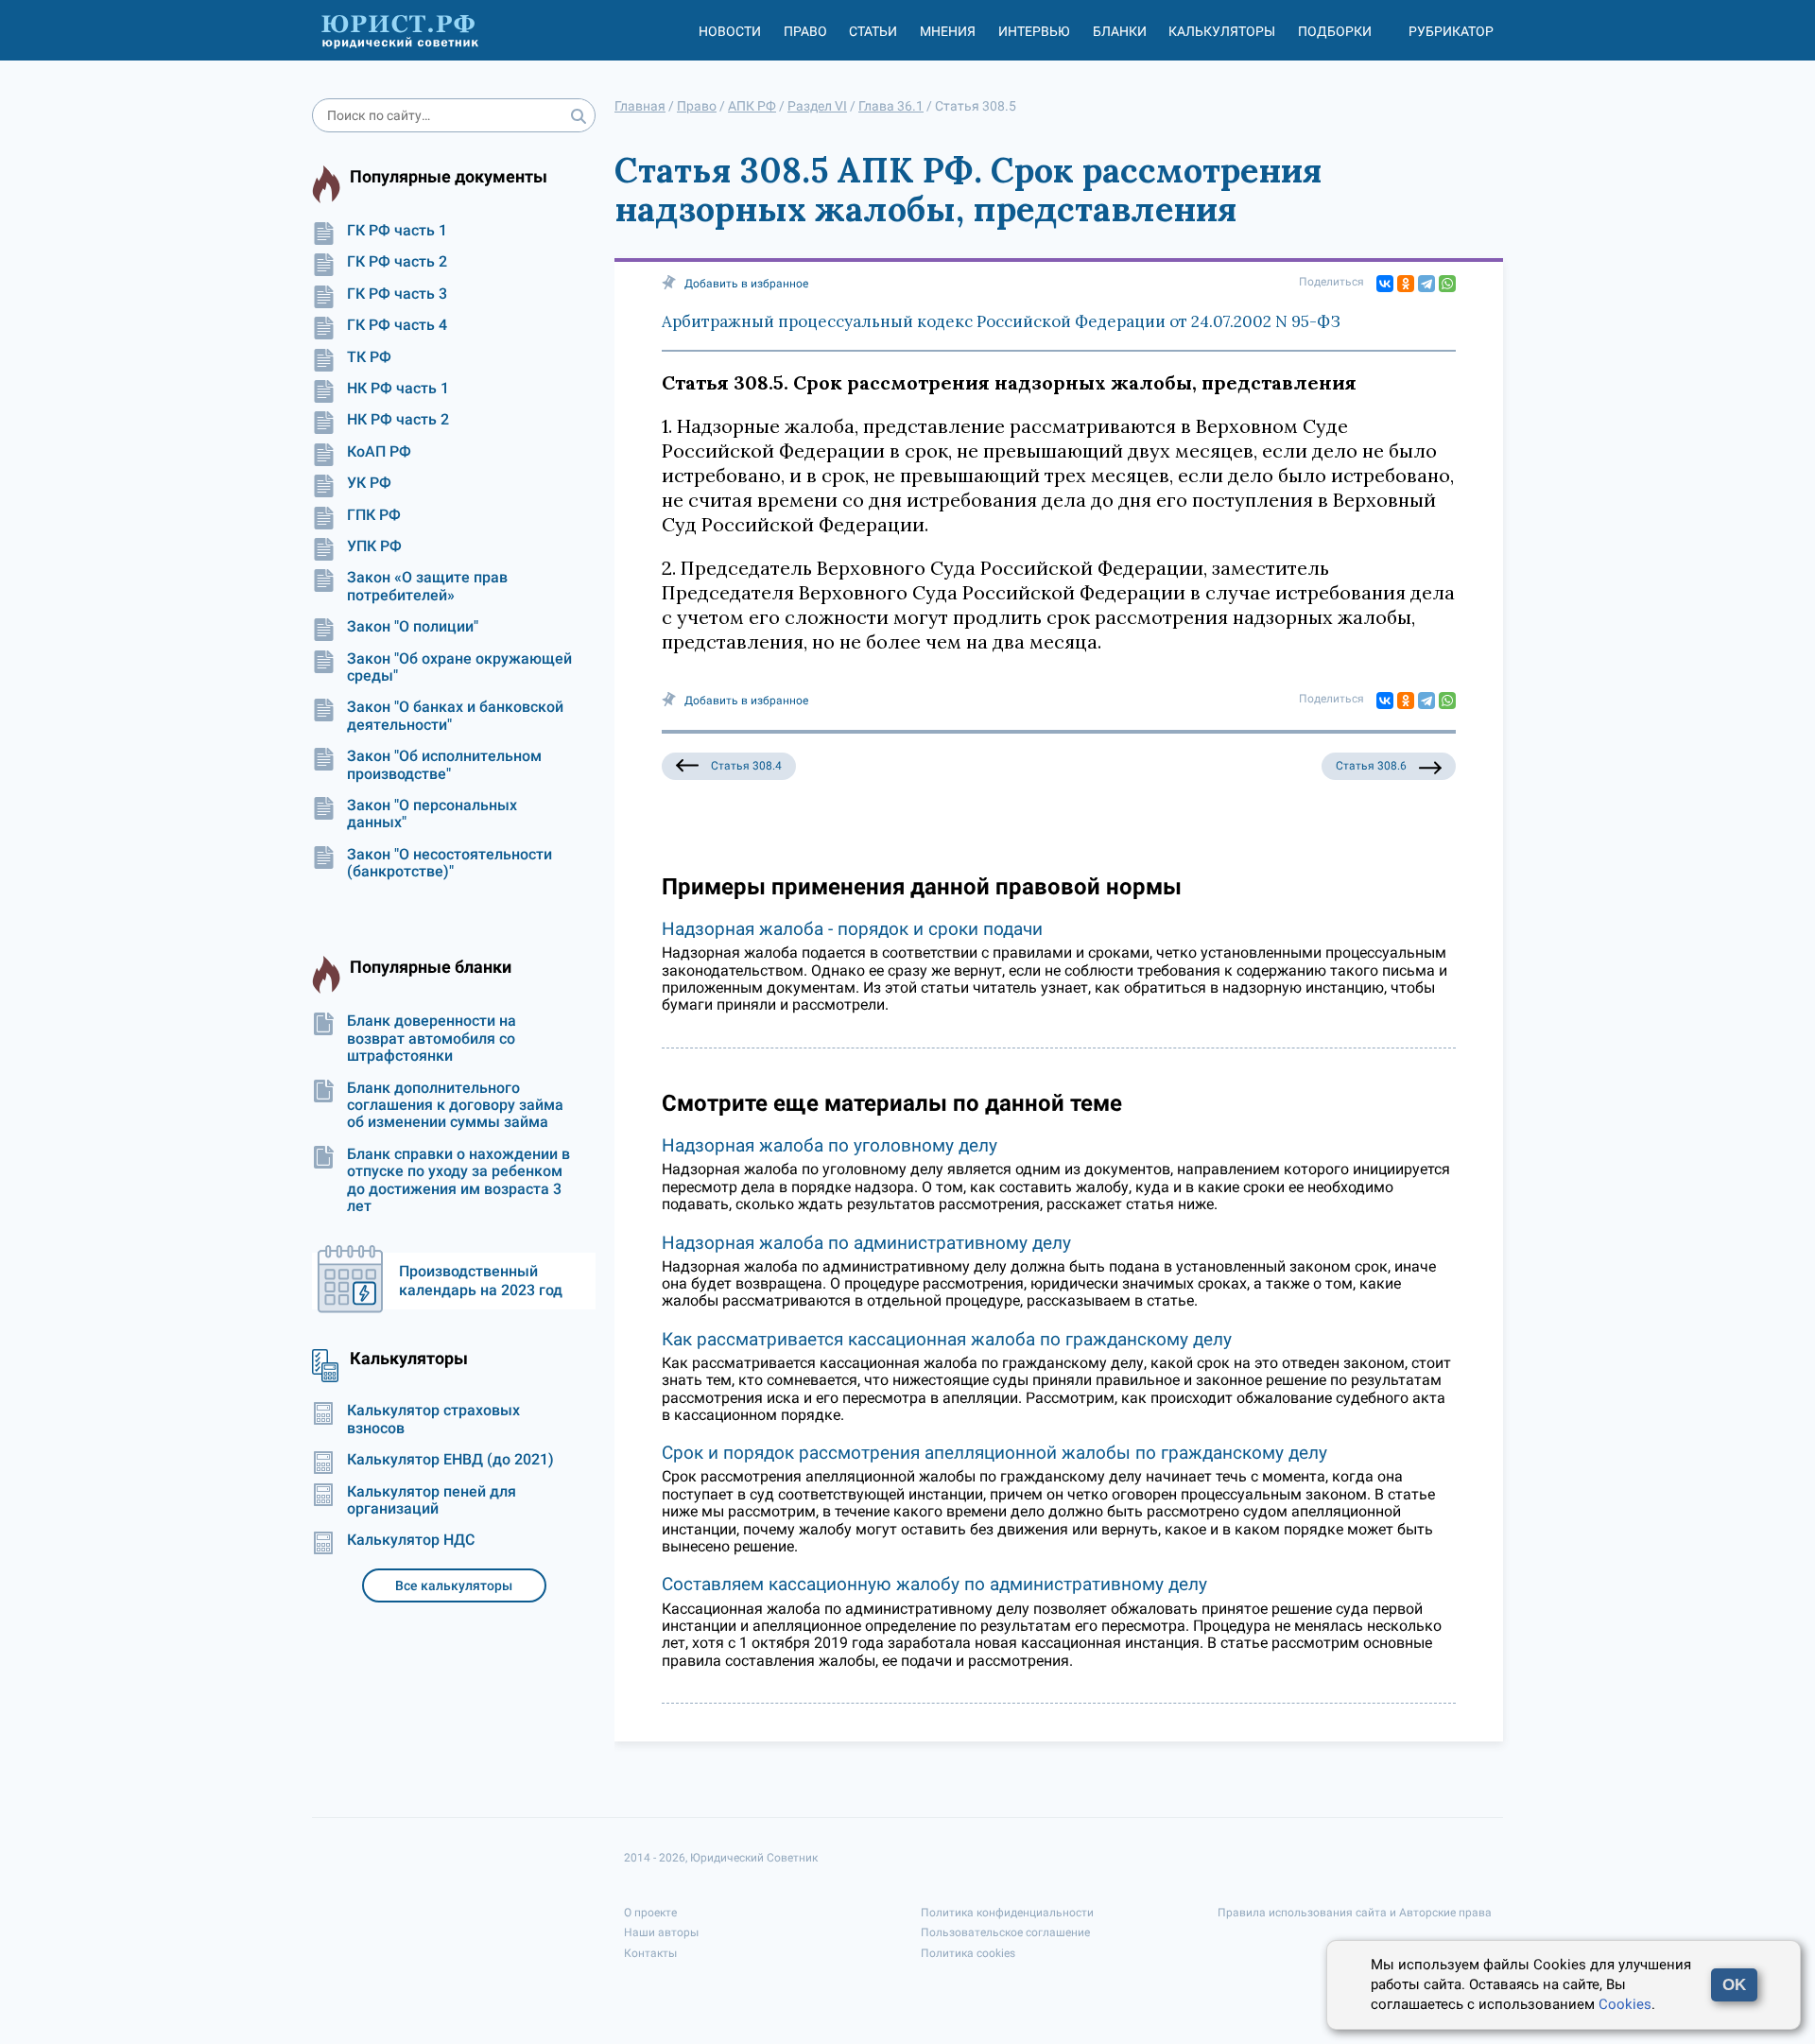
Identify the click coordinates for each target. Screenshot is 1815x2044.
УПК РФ (374, 546)
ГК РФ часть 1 (397, 231)
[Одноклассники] (1406, 284)
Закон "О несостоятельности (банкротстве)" (449, 863)
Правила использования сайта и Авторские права (1355, 1913)
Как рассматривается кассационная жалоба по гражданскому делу (947, 1339)
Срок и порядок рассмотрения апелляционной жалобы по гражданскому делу (994, 1453)
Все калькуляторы (454, 1585)
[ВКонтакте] (1385, 284)
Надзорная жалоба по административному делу (866, 1243)
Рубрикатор (1451, 31)
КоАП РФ (379, 452)
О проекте (650, 1913)
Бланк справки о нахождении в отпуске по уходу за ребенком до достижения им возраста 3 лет (458, 1180)
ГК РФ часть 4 (397, 325)
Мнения (948, 31)
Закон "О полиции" (413, 627)
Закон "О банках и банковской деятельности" (455, 716)
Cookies (1625, 2004)
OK (1734, 1985)
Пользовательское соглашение (1005, 1932)
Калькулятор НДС (411, 1540)
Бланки (1120, 31)
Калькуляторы (1222, 31)
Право (805, 31)
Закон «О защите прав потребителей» (427, 586)
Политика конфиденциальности (1007, 1913)
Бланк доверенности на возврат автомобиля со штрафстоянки (432, 1039)
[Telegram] (1426, 284)
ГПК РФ (374, 515)
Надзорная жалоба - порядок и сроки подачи (852, 929)
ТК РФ (369, 357)
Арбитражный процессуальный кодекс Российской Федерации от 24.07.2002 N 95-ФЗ (1001, 321)
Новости (730, 31)
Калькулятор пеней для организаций (432, 1500)
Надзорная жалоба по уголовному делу (830, 1145)
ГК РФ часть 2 (397, 262)
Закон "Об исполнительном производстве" (444, 765)
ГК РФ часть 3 (397, 294)
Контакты (650, 1953)
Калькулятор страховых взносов (433, 1419)
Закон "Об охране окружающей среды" (459, 667)
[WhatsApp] (1447, 284)
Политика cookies (968, 1953)
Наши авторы (661, 1932)
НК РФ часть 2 (398, 420)
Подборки (1335, 31)
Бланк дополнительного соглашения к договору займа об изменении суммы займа (455, 1106)
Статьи (873, 31)
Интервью (1034, 31)
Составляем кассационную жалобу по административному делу (934, 1584)
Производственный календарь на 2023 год (481, 1281)
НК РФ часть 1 (398, 389)
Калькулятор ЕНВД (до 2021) (450, 1460)
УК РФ (369, 483)
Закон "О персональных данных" (432, 814)
